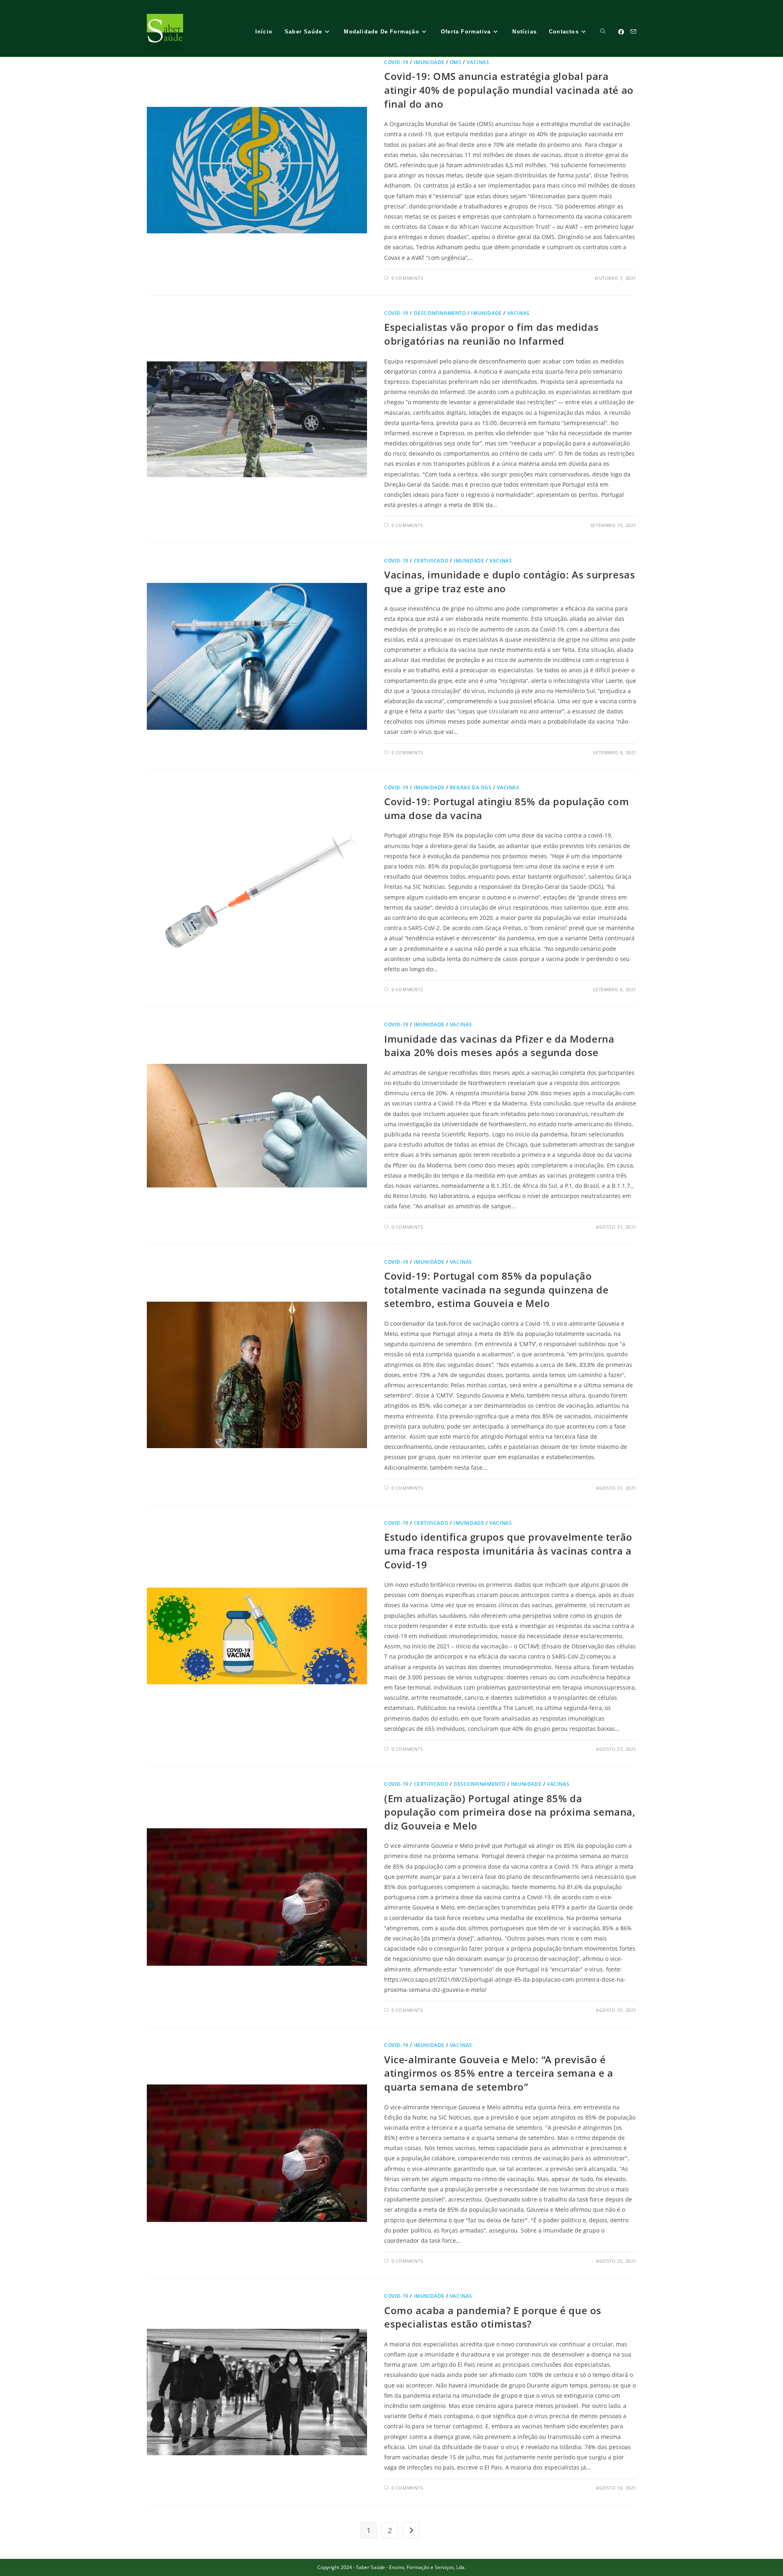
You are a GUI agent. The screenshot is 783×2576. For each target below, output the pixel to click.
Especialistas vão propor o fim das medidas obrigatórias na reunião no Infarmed (491, 334)
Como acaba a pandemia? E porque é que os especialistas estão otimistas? (493, 2317)
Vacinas (478, 62)
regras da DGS (471, 787)
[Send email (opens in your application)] (633, 32)
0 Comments (407, 278)
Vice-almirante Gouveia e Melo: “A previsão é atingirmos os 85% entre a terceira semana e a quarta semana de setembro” (499, 2073)
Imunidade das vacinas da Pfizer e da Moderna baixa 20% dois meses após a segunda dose (499, 1046)
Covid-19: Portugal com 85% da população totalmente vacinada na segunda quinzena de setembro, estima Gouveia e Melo (496, 1289)
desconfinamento (440, 313)
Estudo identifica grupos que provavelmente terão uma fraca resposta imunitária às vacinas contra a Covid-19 (508, 1550)
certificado (431, 561)
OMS (456, 62)
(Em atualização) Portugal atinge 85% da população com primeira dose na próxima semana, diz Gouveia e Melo (510, 1812)
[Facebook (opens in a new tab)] (621, 32)
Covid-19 (396, 62)
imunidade (429, 62)
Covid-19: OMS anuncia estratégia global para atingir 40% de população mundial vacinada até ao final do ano (509, 90)
